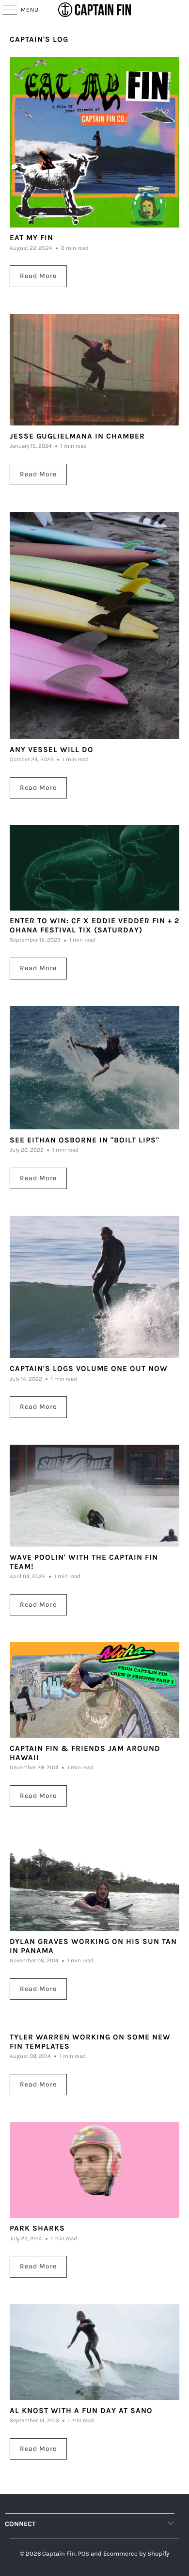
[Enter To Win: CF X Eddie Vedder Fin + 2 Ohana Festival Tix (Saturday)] (95, 868)
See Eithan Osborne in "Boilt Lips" (85, 1140)
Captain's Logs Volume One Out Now (89, 1369)
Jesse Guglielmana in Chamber (77, 436)
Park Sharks (37, 2228)
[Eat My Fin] (95, 142)
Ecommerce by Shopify (136, 2553)
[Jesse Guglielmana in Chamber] (95, 370)
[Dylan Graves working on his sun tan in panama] (95, 1882)
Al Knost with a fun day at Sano (81, 2411)
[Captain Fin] (95, 10)
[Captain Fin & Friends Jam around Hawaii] (95, 1690)
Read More (38, 276)
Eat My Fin (31, 238)
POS (84, 2553)
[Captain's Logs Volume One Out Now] (95, 1287)
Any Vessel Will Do (52, 750)
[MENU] (5, 10)
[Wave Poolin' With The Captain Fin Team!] (95, 1496)
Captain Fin (59, 2553)
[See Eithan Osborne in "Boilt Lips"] (95, 1068)
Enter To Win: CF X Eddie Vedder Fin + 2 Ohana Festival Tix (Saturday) (94, 925)
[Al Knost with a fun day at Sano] (95, 2352)
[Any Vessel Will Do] (95, 625)
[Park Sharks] (95, 2170)
